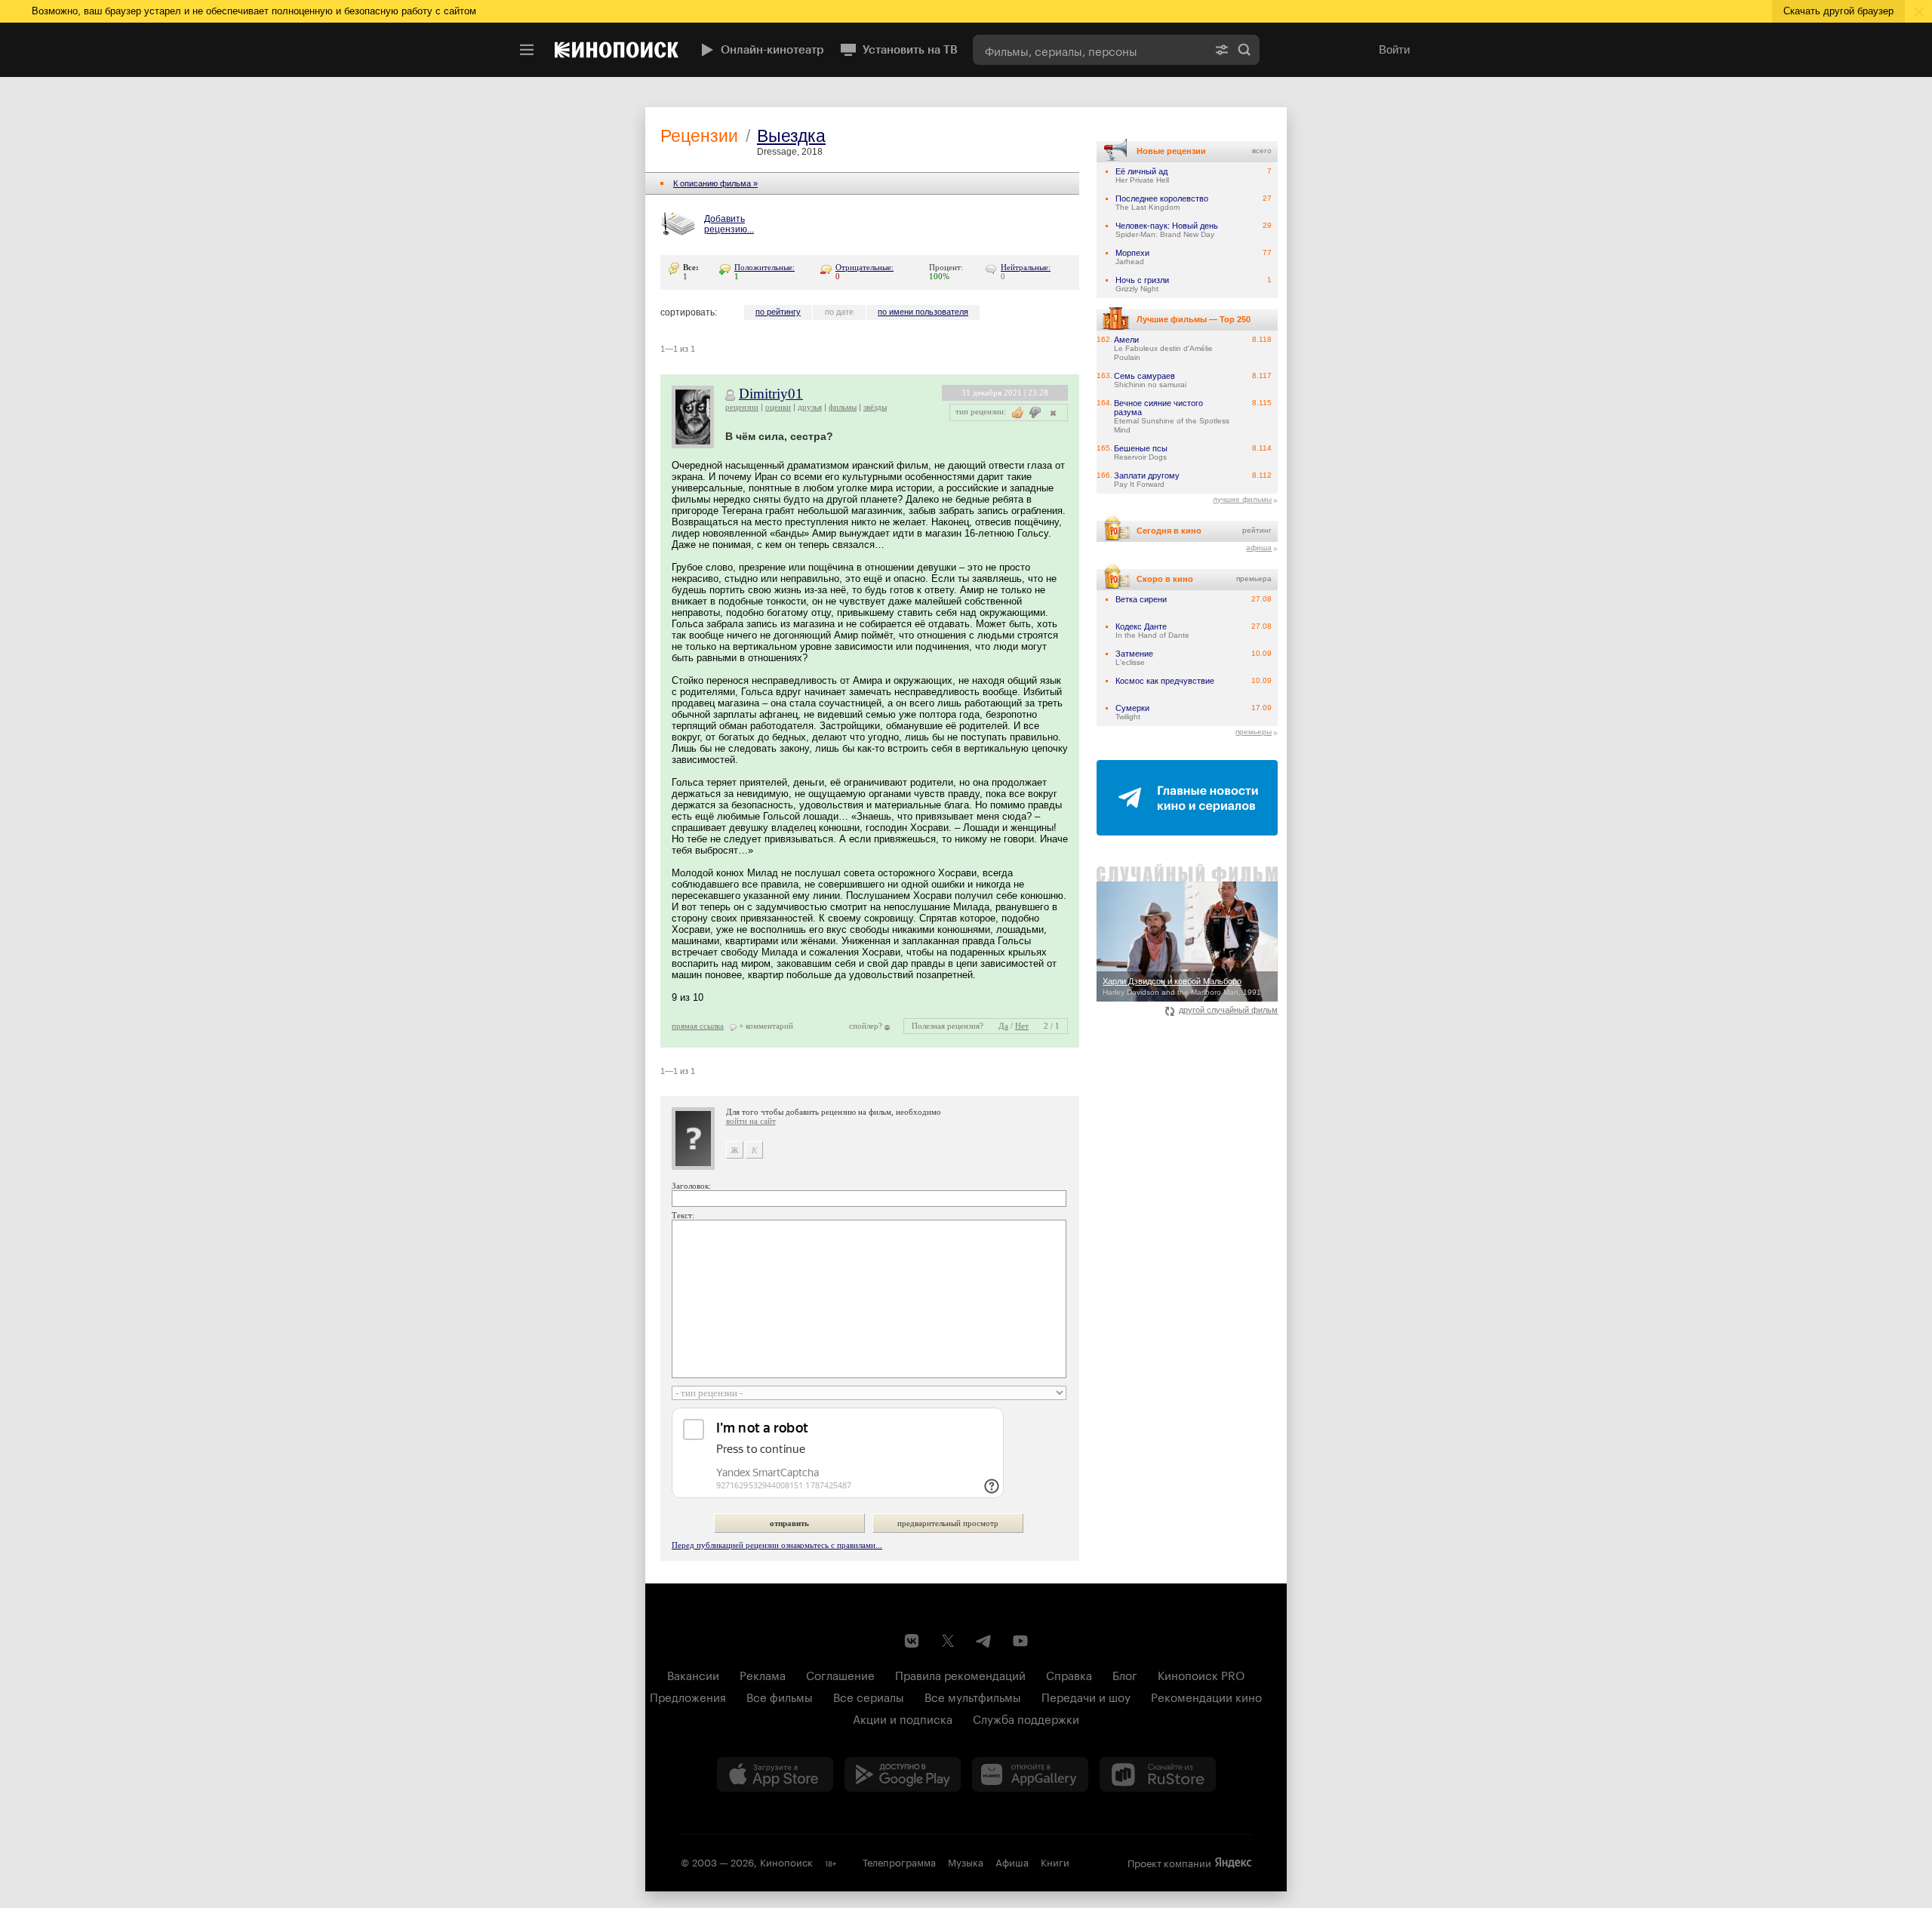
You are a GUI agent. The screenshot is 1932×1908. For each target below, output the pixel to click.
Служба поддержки (1026, 1718)
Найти (1244, 50)
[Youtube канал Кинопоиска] (1020, 1641)
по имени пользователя (923, 312)
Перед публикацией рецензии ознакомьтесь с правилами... (777, 1545)
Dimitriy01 (771, 394)
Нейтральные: (1026, 267)
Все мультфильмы (973, 1696)
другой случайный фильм (1228, 1010)
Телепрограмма (899, 1861)
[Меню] (527, 50)
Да (1003, 1026)
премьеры (1254, 732)
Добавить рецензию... (729, 224)
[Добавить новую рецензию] (680, 225)
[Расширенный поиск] (1222, 50)
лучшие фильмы (1242, 499)
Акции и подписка (903, 1718)
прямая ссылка (698, 1026)
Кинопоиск (786, 1861)
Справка (1069, 1674)
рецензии (742, 407)
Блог (1125, 1674)
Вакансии (693, 1674)
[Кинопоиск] (617, 50)
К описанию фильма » (715, 183)
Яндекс (1233, 1863)
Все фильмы (780, 1696)
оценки (778, 407)
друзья (810, 407)
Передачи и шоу (1086, 1696)
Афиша (1012, 1861)
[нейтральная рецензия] (1051, 412)
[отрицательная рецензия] (1035, 412)
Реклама (763, 1674)
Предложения (688, 1696)
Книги (1055, 1861)
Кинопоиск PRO (1201, 1674)
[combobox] (1090, 50)
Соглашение (840, 1674)
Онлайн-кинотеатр (772, 50)
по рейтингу (778, 312)
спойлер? (866, 1026)
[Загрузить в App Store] (775, 1774)
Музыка (966, 1861)
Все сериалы (869, 1696)
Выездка (791, 136)
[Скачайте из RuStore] (1158, 1774)
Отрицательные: (864, 267)
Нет (1022, 1026)
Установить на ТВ (910, 50)
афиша (1259, 548)
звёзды (875, 407)
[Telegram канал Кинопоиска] (984, 1641)
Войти (1394, 49)
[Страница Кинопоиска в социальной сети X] (948, 1641)
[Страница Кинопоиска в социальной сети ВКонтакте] (912, 1641)
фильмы (843, 407)
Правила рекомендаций (960, 1674)
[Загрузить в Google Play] (903, 1774)
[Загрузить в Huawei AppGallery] (1030, 1774)
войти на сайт (751, 1121)
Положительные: (764, 267)
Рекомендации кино (1206, 1696)
